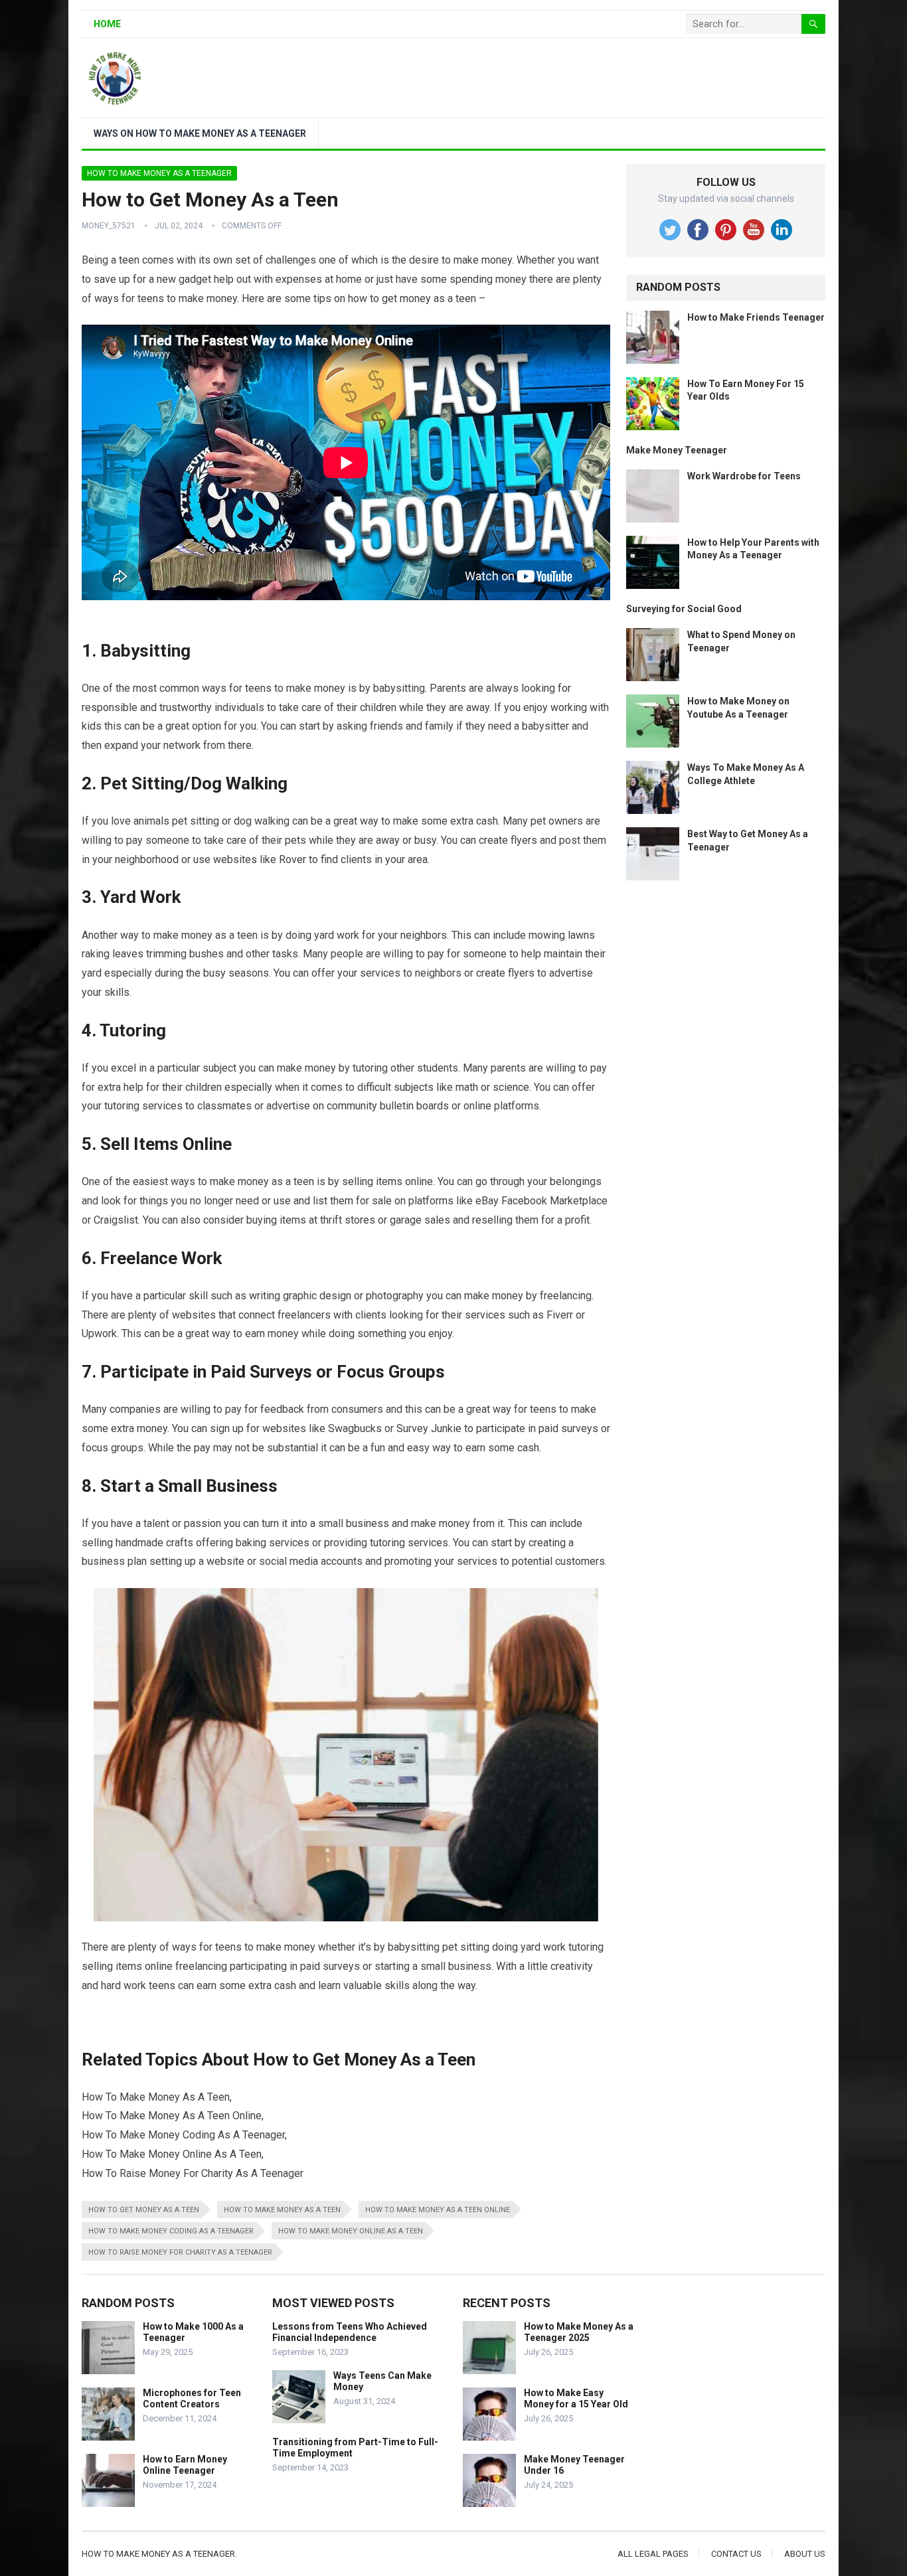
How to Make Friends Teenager (756, 317)
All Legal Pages (653, 2554)
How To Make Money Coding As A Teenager (171, 2231)
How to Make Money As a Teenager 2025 (579, 2332)
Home (107, 24)
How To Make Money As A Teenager (159, 173)
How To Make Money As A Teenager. (159, 2554)
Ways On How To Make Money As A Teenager (200, 133)
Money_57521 (109, 226)
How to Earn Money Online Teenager (185, 2465)
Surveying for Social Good (684, 609)
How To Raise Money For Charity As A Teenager (180, 2252)
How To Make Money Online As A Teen (351, 2231)
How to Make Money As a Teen (282, 2210)
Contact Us (736, 2554)
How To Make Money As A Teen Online (438, 2210)
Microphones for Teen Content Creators (192, 2398)
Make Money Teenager (677, 450)
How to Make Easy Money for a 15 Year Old (576, 2398)
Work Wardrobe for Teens (744, 476)
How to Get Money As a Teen (144, 2210)
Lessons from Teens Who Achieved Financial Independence (350, 2332)
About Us (805, 2554)
